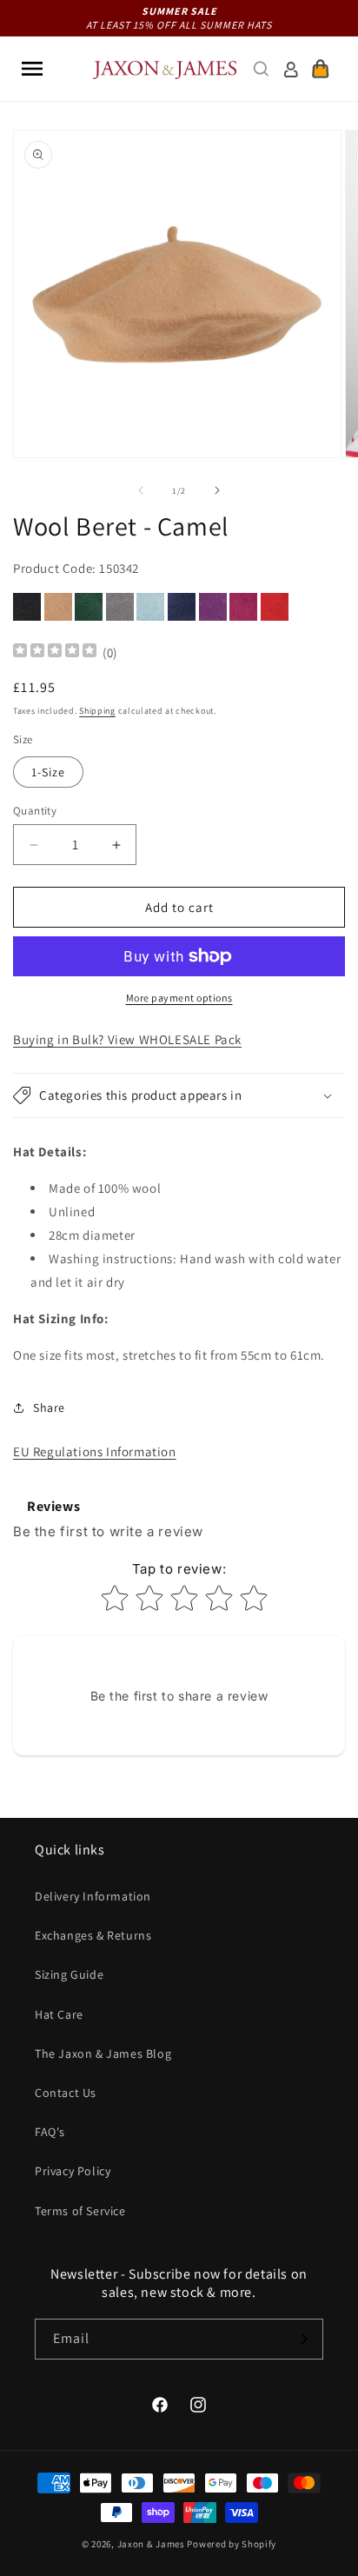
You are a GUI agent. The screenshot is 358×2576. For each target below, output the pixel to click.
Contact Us (66, 2093)
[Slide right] (217, 490)
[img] (55, 652)
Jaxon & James (151, 2544)
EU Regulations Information (95, 1451)
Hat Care (59, 2014)
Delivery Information (93, 1896)
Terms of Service (80, 2211)
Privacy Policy (73, 2171)
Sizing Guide (69, 1974)
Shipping (97, 711)
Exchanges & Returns (93, 1935)
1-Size (48, 772)
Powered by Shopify (232, 2544)
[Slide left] (141, 490)
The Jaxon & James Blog (103, 2053)
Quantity (35, 811)
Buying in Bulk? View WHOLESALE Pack (127, 1039)
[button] (32, 69)
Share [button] (49, 1408)
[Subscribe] (303, 2339)
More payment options (179, 998)
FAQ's (50, 2132)
